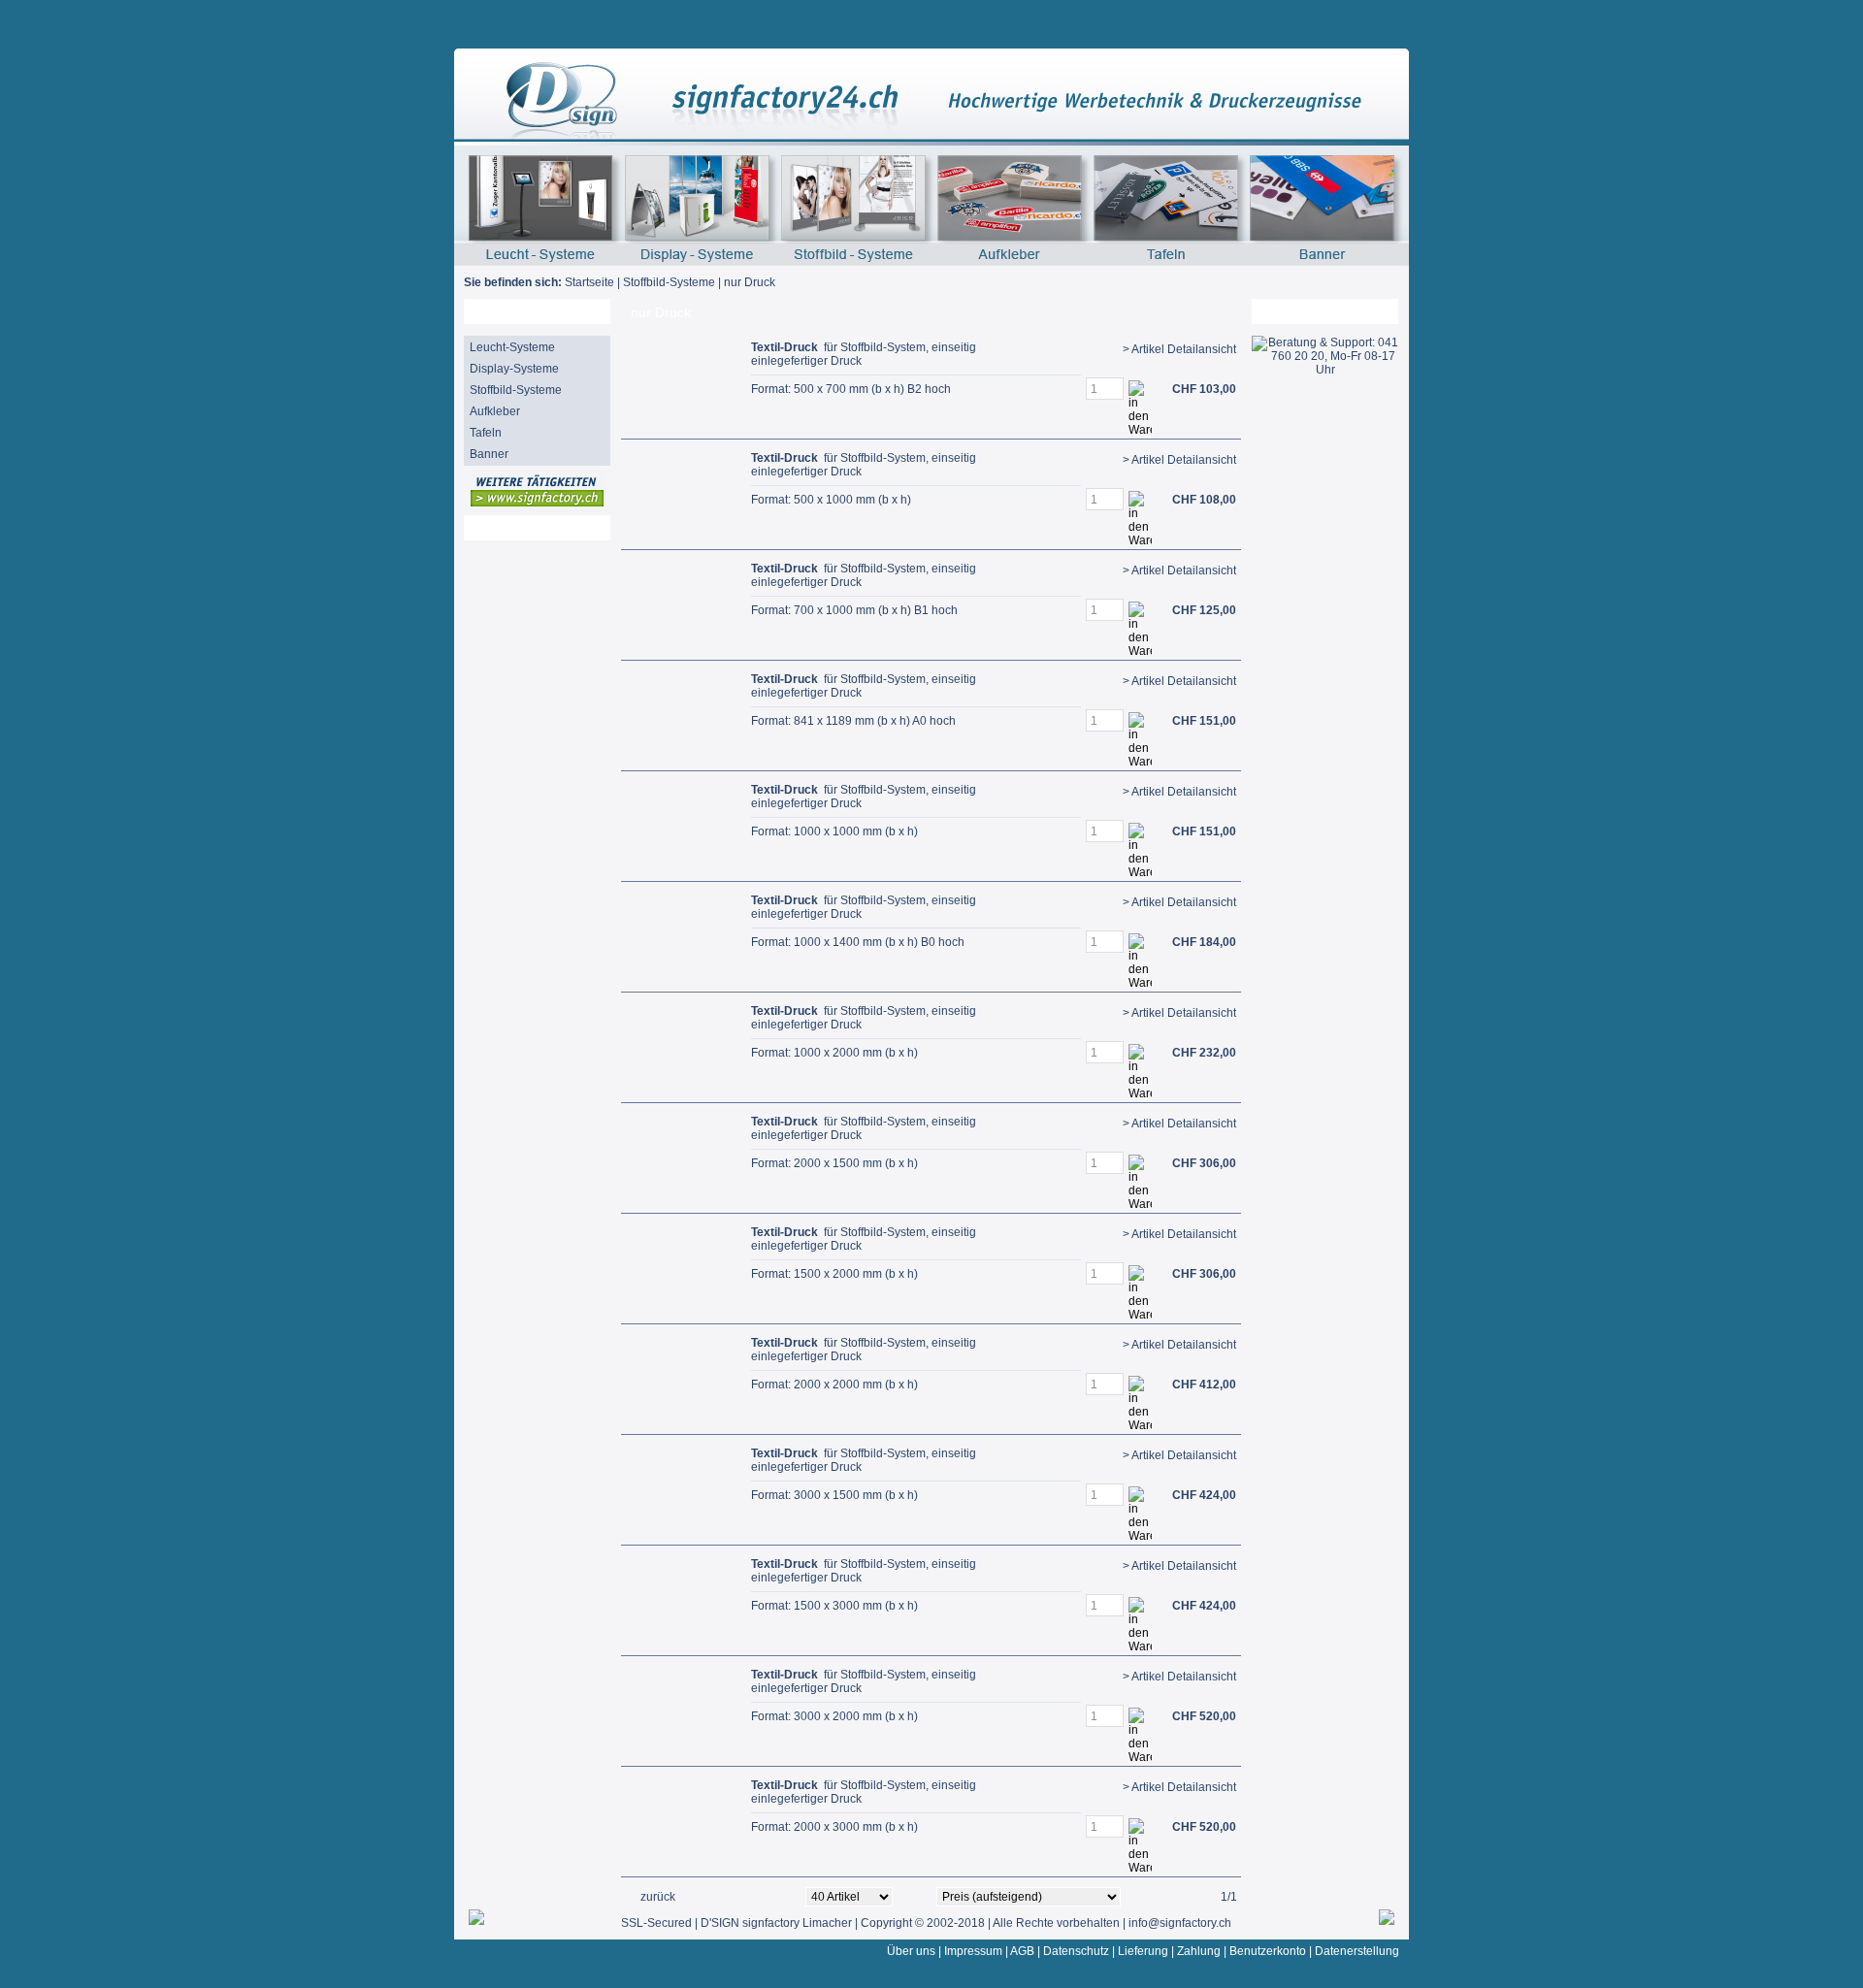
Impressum (973, 1951)
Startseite (589, 282)
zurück (658, 1897)
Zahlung (1199, 1951)
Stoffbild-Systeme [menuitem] (516, 390)
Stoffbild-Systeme (669, 282)
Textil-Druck (784, 347)
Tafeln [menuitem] (486, 433)
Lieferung (1143, 1951)
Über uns (911, 1951)
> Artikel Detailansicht (1179, 349)
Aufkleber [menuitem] (495, 411)
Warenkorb (1295, 311)
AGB (1022, 1951)
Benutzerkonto (1268, 1951)
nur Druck (750, 282)
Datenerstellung (1357, 1951)
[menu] (537, 401)
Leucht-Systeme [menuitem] (512, 347)
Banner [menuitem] (489, 454)
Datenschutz (1076, 1951)
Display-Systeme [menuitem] (514, 369)
